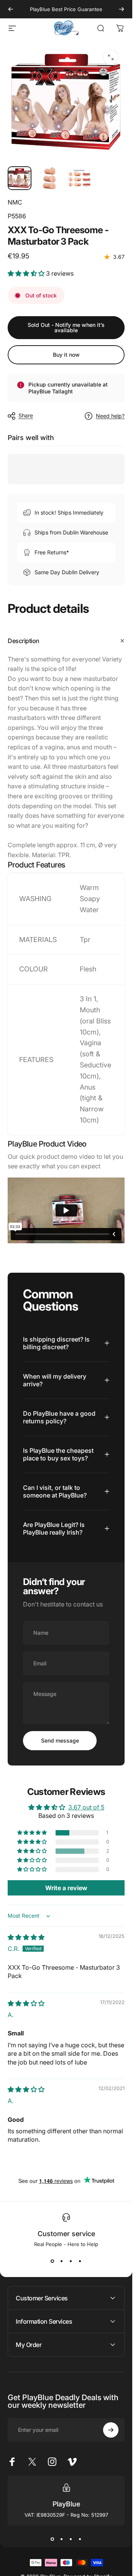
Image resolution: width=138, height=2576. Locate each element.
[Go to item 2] (49, 178)
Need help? (110, 416)
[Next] (122, 9)
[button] (27, 273)
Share (26, 415)
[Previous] (11, 9)
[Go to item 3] (79, 178)
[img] (26, 1937)
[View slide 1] (53, 2261)
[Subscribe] (111, 2430)
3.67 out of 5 (86, 1807)
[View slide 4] (80, 2261)
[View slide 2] (62, 2261)
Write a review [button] (66, 1888)
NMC (15, 202)
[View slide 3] (71, 2261)
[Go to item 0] (20, 178)
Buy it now (66, 355)
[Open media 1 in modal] (111, 57)
